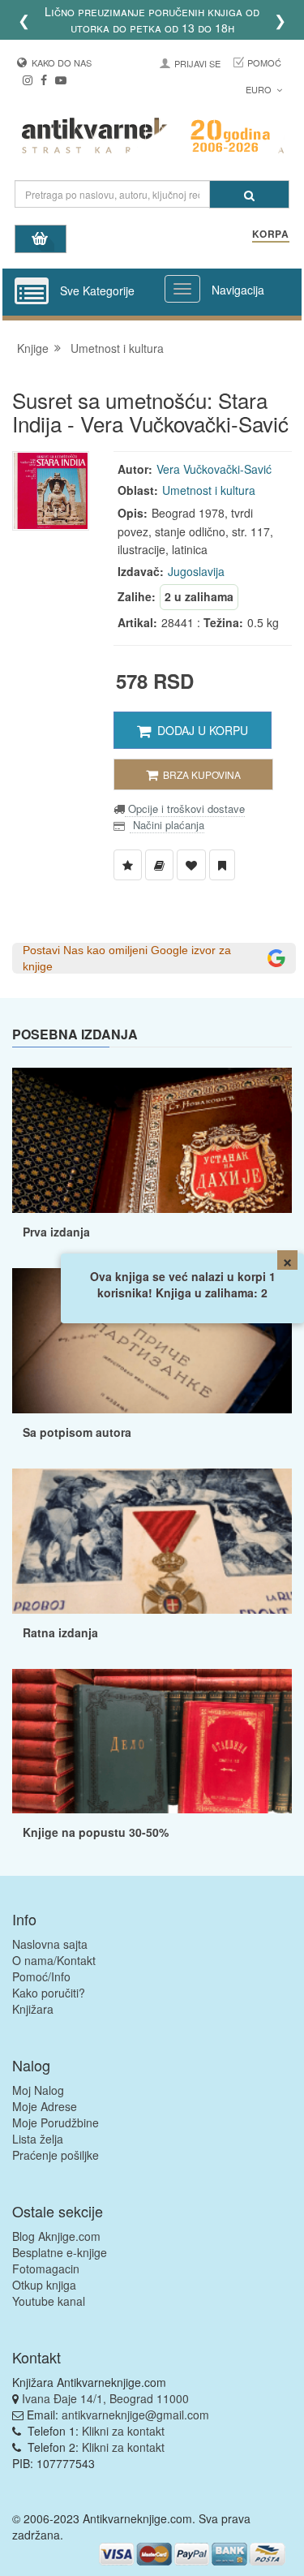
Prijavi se (197, 63)
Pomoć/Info (41, 1976)
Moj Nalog (38, 2090)
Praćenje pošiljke (56, 2155)
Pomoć (264, 62)
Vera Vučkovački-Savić (214, 469)
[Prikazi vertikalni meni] (32, 292)
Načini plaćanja (167, 825)
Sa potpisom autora (77, 1432)
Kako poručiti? (49, 1993)
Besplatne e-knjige (60, 2252)
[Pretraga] (249, 194)
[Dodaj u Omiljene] (191, 865)
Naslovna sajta (50, 1944)
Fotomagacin (46, 2269)
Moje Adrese (45, 2106)
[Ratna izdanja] (152, 1541)
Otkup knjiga (44, 2285)
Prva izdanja (56, 1232)
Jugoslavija (196, 571)
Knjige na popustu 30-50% (96, 1832)
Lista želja (38, 2139)
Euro (260, 89)
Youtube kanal (49, 2301)
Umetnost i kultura (117, 348)
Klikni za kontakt (123, 2431)
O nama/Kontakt (54, 1960)
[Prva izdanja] (152, 1140)
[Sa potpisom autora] (152, 1341)
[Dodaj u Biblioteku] (159, 865)
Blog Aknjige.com (56, 2236)
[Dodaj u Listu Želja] (128, 865)
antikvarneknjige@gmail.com (135, 2415)
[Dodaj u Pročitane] (222, 865)
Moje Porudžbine (56, 2122)
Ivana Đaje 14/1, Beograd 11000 (105, 2398)
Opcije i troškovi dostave (185, 808)
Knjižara (33, 2009)
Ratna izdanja (60, 1632)
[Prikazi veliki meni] (182, 289)
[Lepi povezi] (152, 1742)
